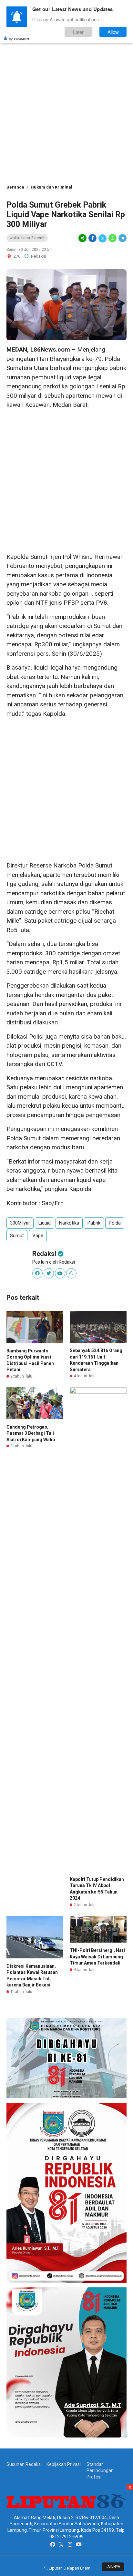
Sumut (17, 1236)
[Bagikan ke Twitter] (102, 238)
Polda (115, 1223)
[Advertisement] (66, 112)
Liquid (45, 1223)
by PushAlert (19, 39)
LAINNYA (113, 2567)
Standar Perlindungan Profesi (100, 2471)
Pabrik (94, 1223)
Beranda (15, 187)
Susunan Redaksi (24, 2464)
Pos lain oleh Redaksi (54, 1262)
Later (78, 32)
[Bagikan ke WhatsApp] (113, 238)
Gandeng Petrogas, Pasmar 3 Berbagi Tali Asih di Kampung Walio (31, 1433)
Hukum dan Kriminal (51, 187)
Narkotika (69, 1223)
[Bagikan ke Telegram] (122, 238)
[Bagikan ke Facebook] (92, 238)
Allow (113, 32)
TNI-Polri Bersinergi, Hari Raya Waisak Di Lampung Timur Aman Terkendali (97, 1957)
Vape (38, 1236)
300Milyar (20, 1223)
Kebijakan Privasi (64, 2464)
